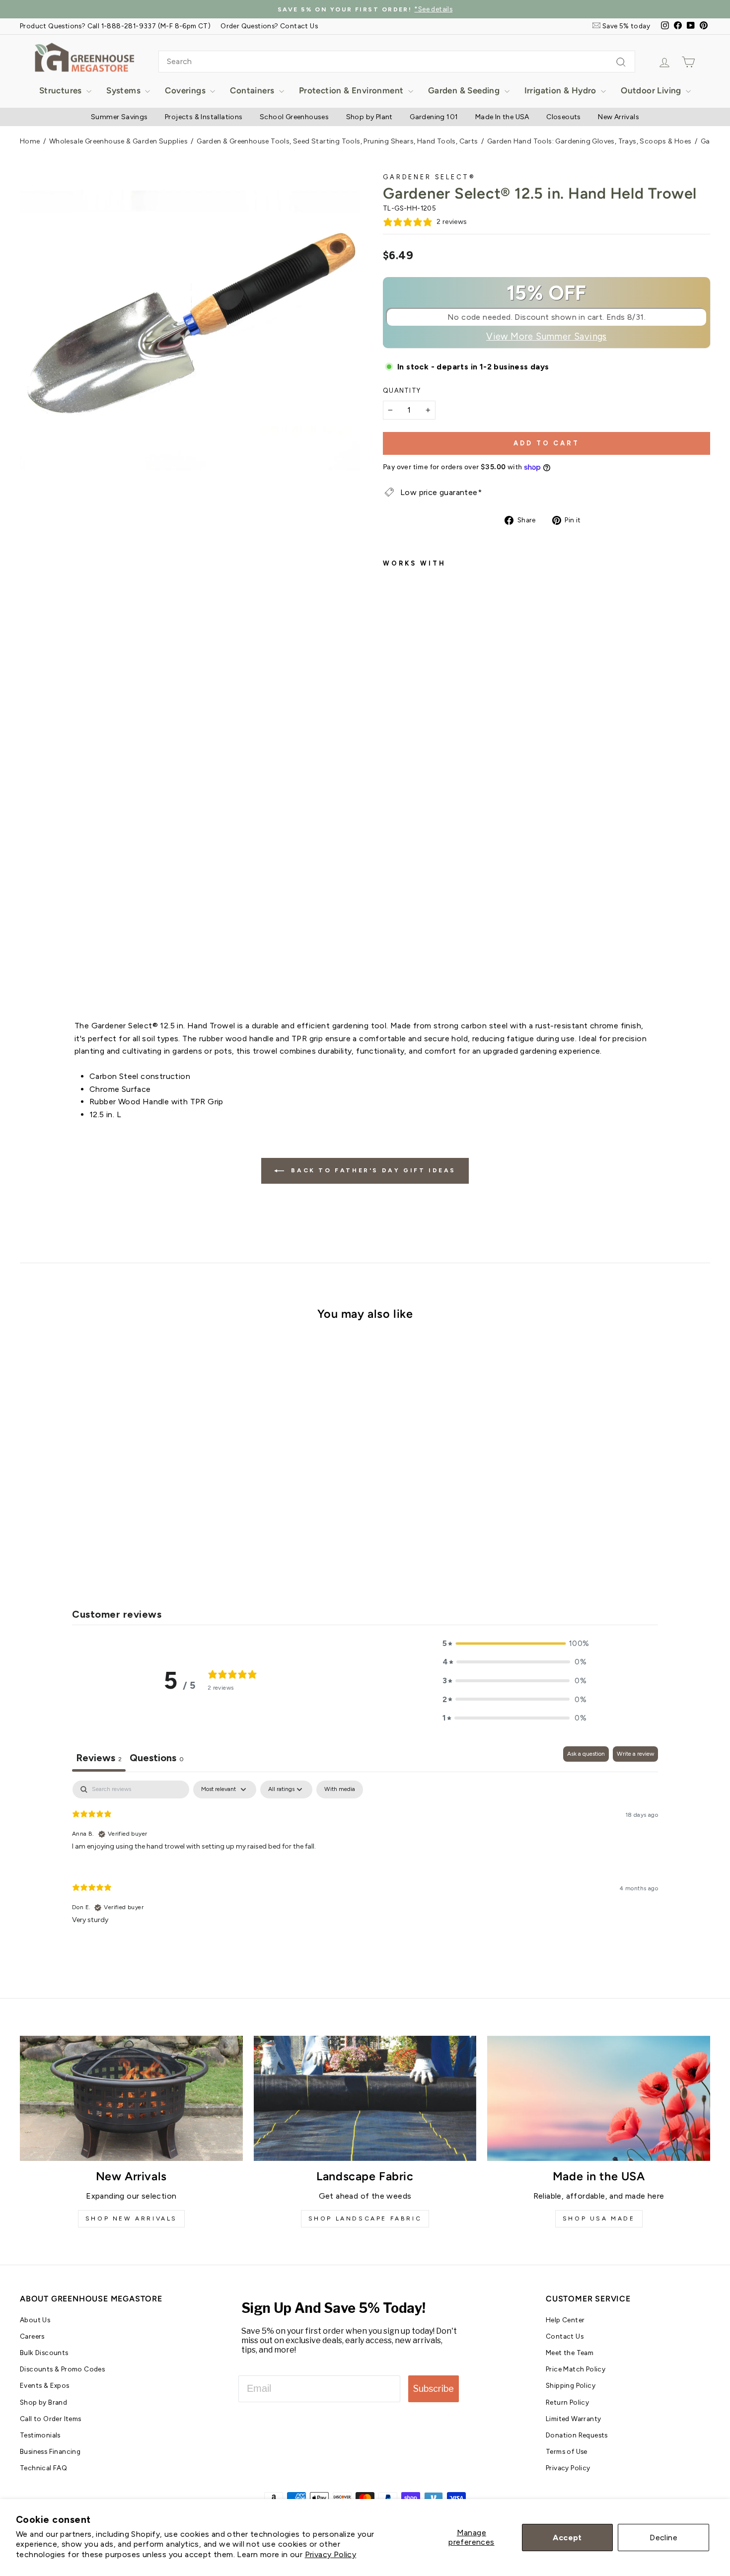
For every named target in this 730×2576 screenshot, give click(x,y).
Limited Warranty (573, 2419)
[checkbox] (340, 1789)
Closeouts (564, 117)
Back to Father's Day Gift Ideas (372, 1170)
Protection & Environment (352, 90)
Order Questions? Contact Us (269, 26)
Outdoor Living (652, 90)
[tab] (157, 1759)
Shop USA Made (599, 2218)
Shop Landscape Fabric (365, 2218)
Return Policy (567, 2402)
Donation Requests (577, 2435)
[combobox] (397, 62)
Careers (32, 2336)
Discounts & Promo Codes (62, 2369)
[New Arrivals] (131, 2098)
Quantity (402, 391)
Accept (567, 2538)
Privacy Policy (331, 2554)
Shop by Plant (369, 117)
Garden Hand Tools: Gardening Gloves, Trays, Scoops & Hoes (589, 141)
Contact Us (565, 2336)
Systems (124, 90)
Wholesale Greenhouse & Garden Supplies (118, 141)
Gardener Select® (429, 177)
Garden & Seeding (465, 90)
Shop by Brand (43, 2402)
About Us (35, 2320)
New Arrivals (619, 117)
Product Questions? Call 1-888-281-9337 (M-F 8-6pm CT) (115, 26)
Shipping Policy (571, 2385)
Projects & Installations (204, 117)
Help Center (565, 2320)
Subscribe (434, 2389)
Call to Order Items (51, 2419)
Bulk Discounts (44, 2353)
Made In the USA (502, 117)
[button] (514, 1644)
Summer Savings (119, 117)
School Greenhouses (294, 117)
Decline (663, 2538)
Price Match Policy (576, 2369)
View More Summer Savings (547, 337)
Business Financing (50, 2451)
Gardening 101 (434, 117)
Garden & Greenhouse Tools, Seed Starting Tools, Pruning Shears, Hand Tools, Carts (337, 141)
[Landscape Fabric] (365, 2098)
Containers (253, 90)
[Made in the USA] (599, 2098)
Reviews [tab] (99, 1758)
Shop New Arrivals (131, 2218)
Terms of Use (567, 2451)
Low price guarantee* (441, 492)
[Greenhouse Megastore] (84, 57)
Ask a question (586, 1754)
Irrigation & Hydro (562, 90)
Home (30, 141)
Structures (62, 90)
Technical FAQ (43, 2468)
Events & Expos (45, 2385)
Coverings (186, 90)
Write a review (635, 1754)
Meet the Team (570, 2353)
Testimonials (40, 2435)
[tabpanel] (365, 1860)
